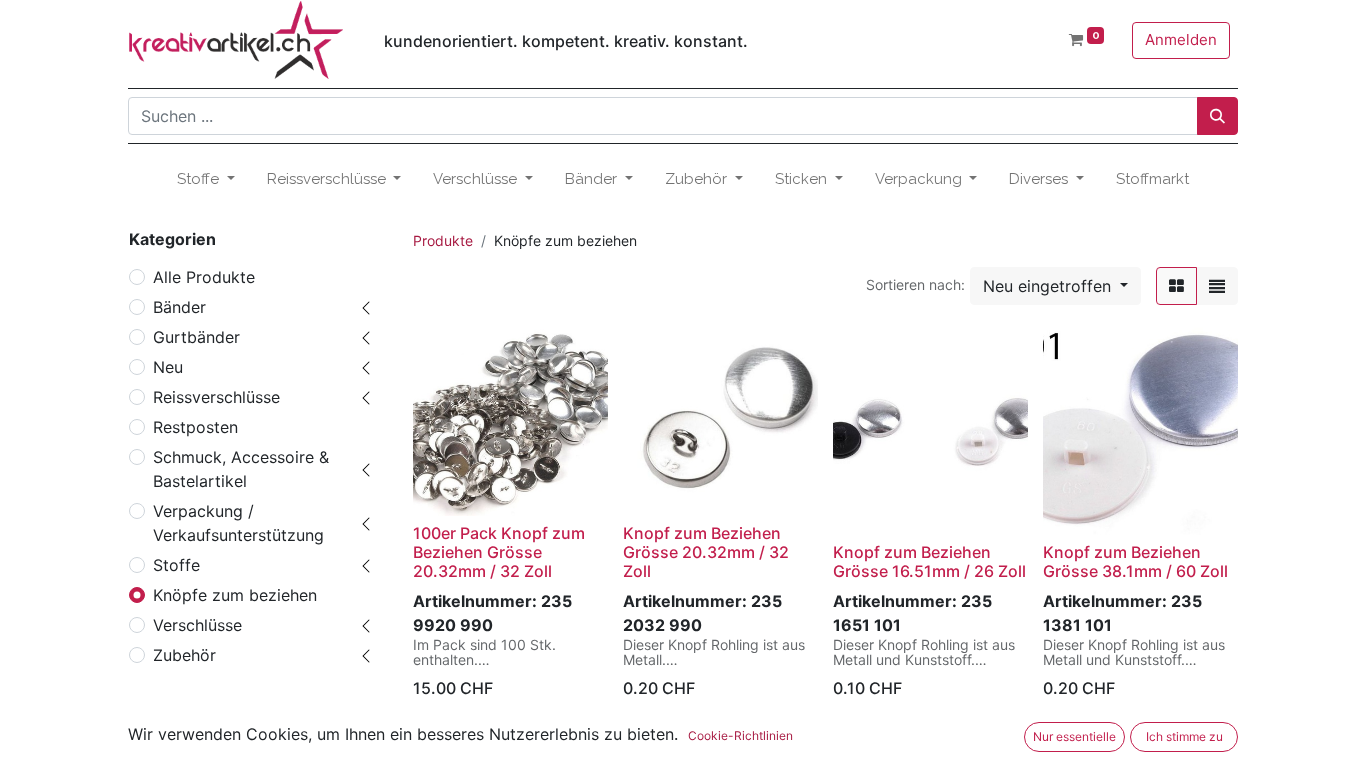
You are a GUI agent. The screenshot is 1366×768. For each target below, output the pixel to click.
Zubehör (184, 655)
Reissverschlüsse (216, 397)
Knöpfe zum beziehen (235, 595)
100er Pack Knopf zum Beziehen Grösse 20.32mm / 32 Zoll (499, 552)
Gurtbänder (196, 337)
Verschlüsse (197, 625)
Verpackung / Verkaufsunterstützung (238, 523)
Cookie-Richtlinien (740, 735)
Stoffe (176, 565)
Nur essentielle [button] (1074, 736)
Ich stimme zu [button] (1184, 736)
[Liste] (1217, 286)
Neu (168, 367)
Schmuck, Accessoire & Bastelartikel (241, 469)
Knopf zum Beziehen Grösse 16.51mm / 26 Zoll (929, 561)
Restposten (195, 427)
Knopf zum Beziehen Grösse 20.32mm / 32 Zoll (706, 552)
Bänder (179, 307)
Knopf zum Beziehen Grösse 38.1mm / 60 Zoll (1135, 561)
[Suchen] (1217, 116)
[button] (1055, 286)
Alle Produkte (204, 277)
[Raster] (1176, 286)
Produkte (443, 240)
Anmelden (1181, 39)
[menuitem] (1152, 179)
